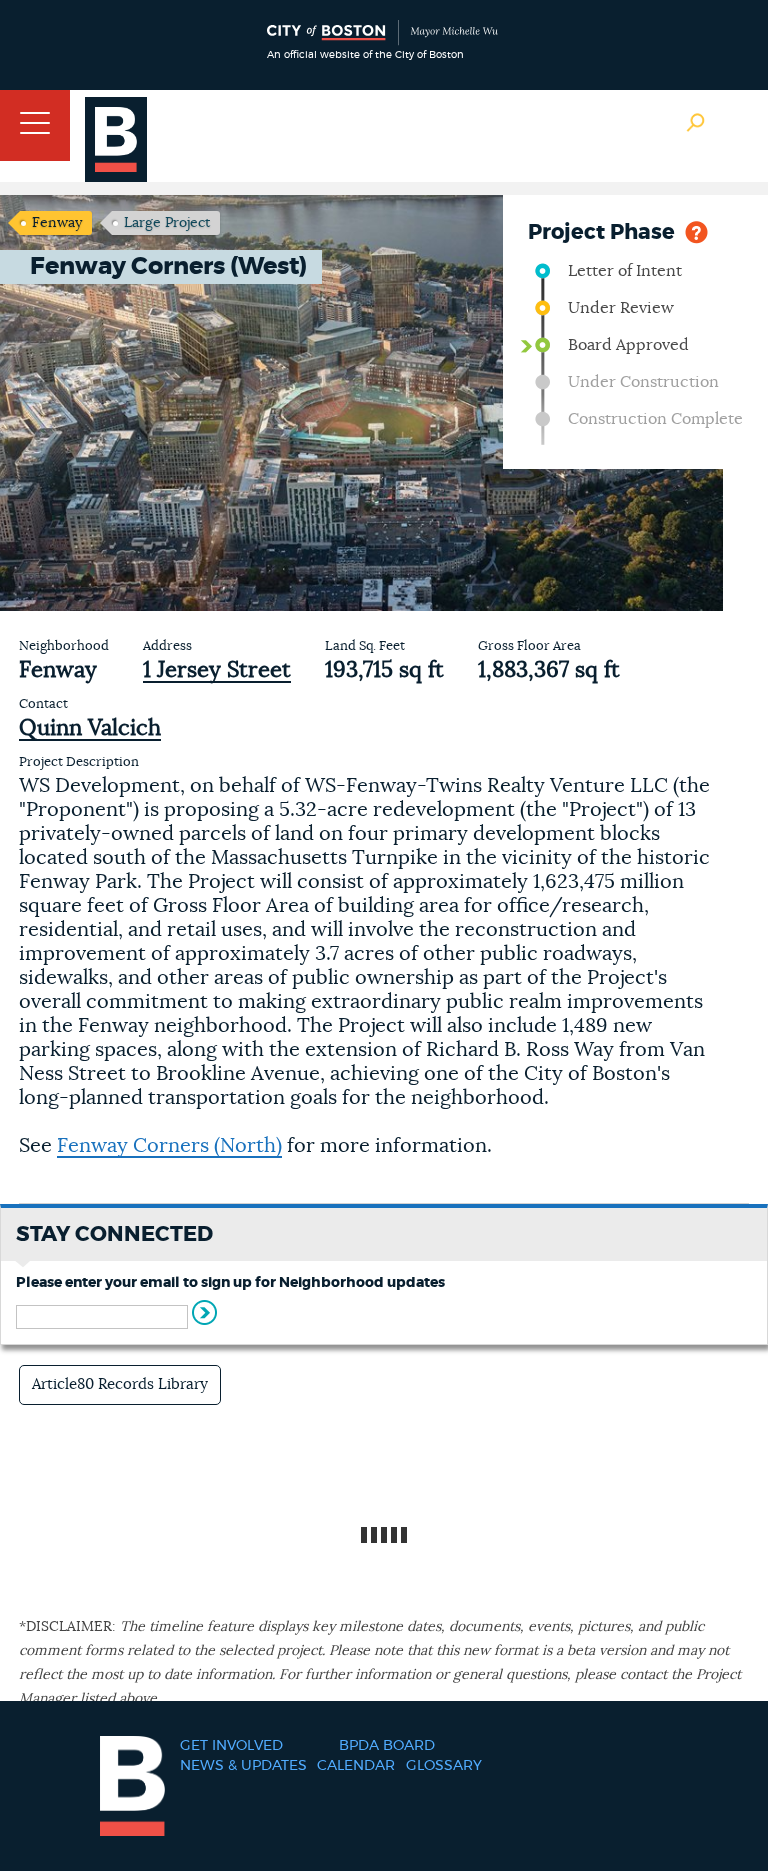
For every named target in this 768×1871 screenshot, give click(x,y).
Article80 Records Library (120, 1384)
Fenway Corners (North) (169, 1146)
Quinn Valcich (90, 728)
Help (696, 230)
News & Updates (243, 1766)
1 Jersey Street (217, 670)
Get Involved (231, 1746)
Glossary (444, 1766)
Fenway (57, 223)
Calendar (356, 1766)
